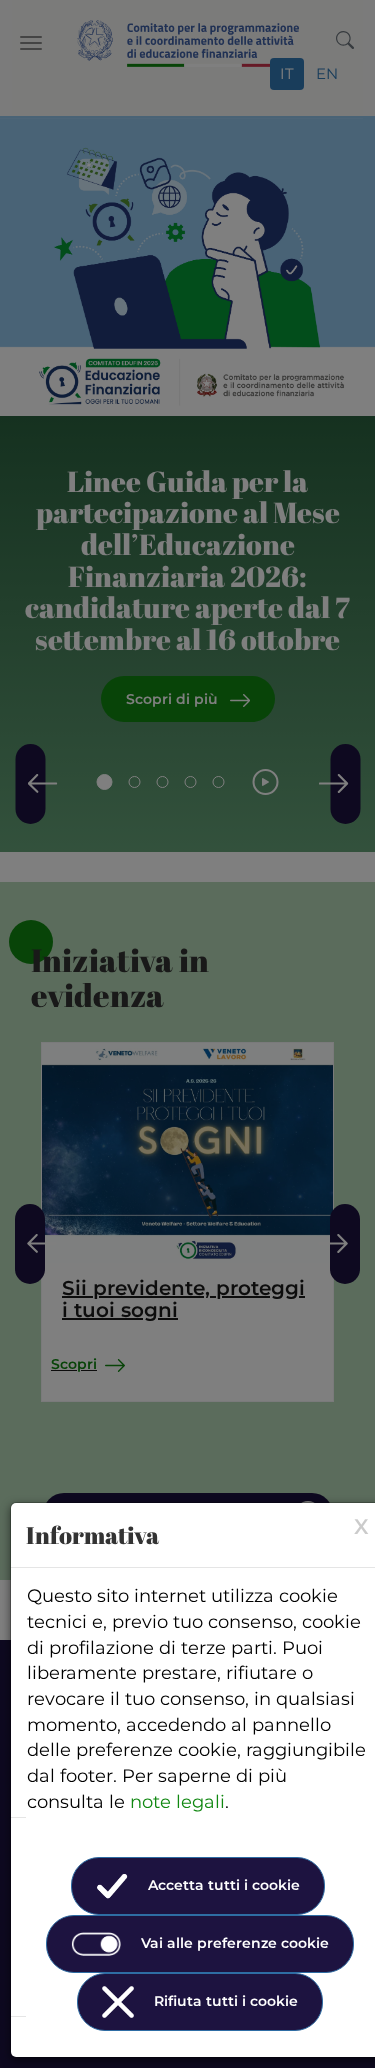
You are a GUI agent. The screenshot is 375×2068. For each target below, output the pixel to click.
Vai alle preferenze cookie (235, 1943)
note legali (177, 1802)
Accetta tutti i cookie (224, 1885)
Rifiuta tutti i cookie (226, 2001)
